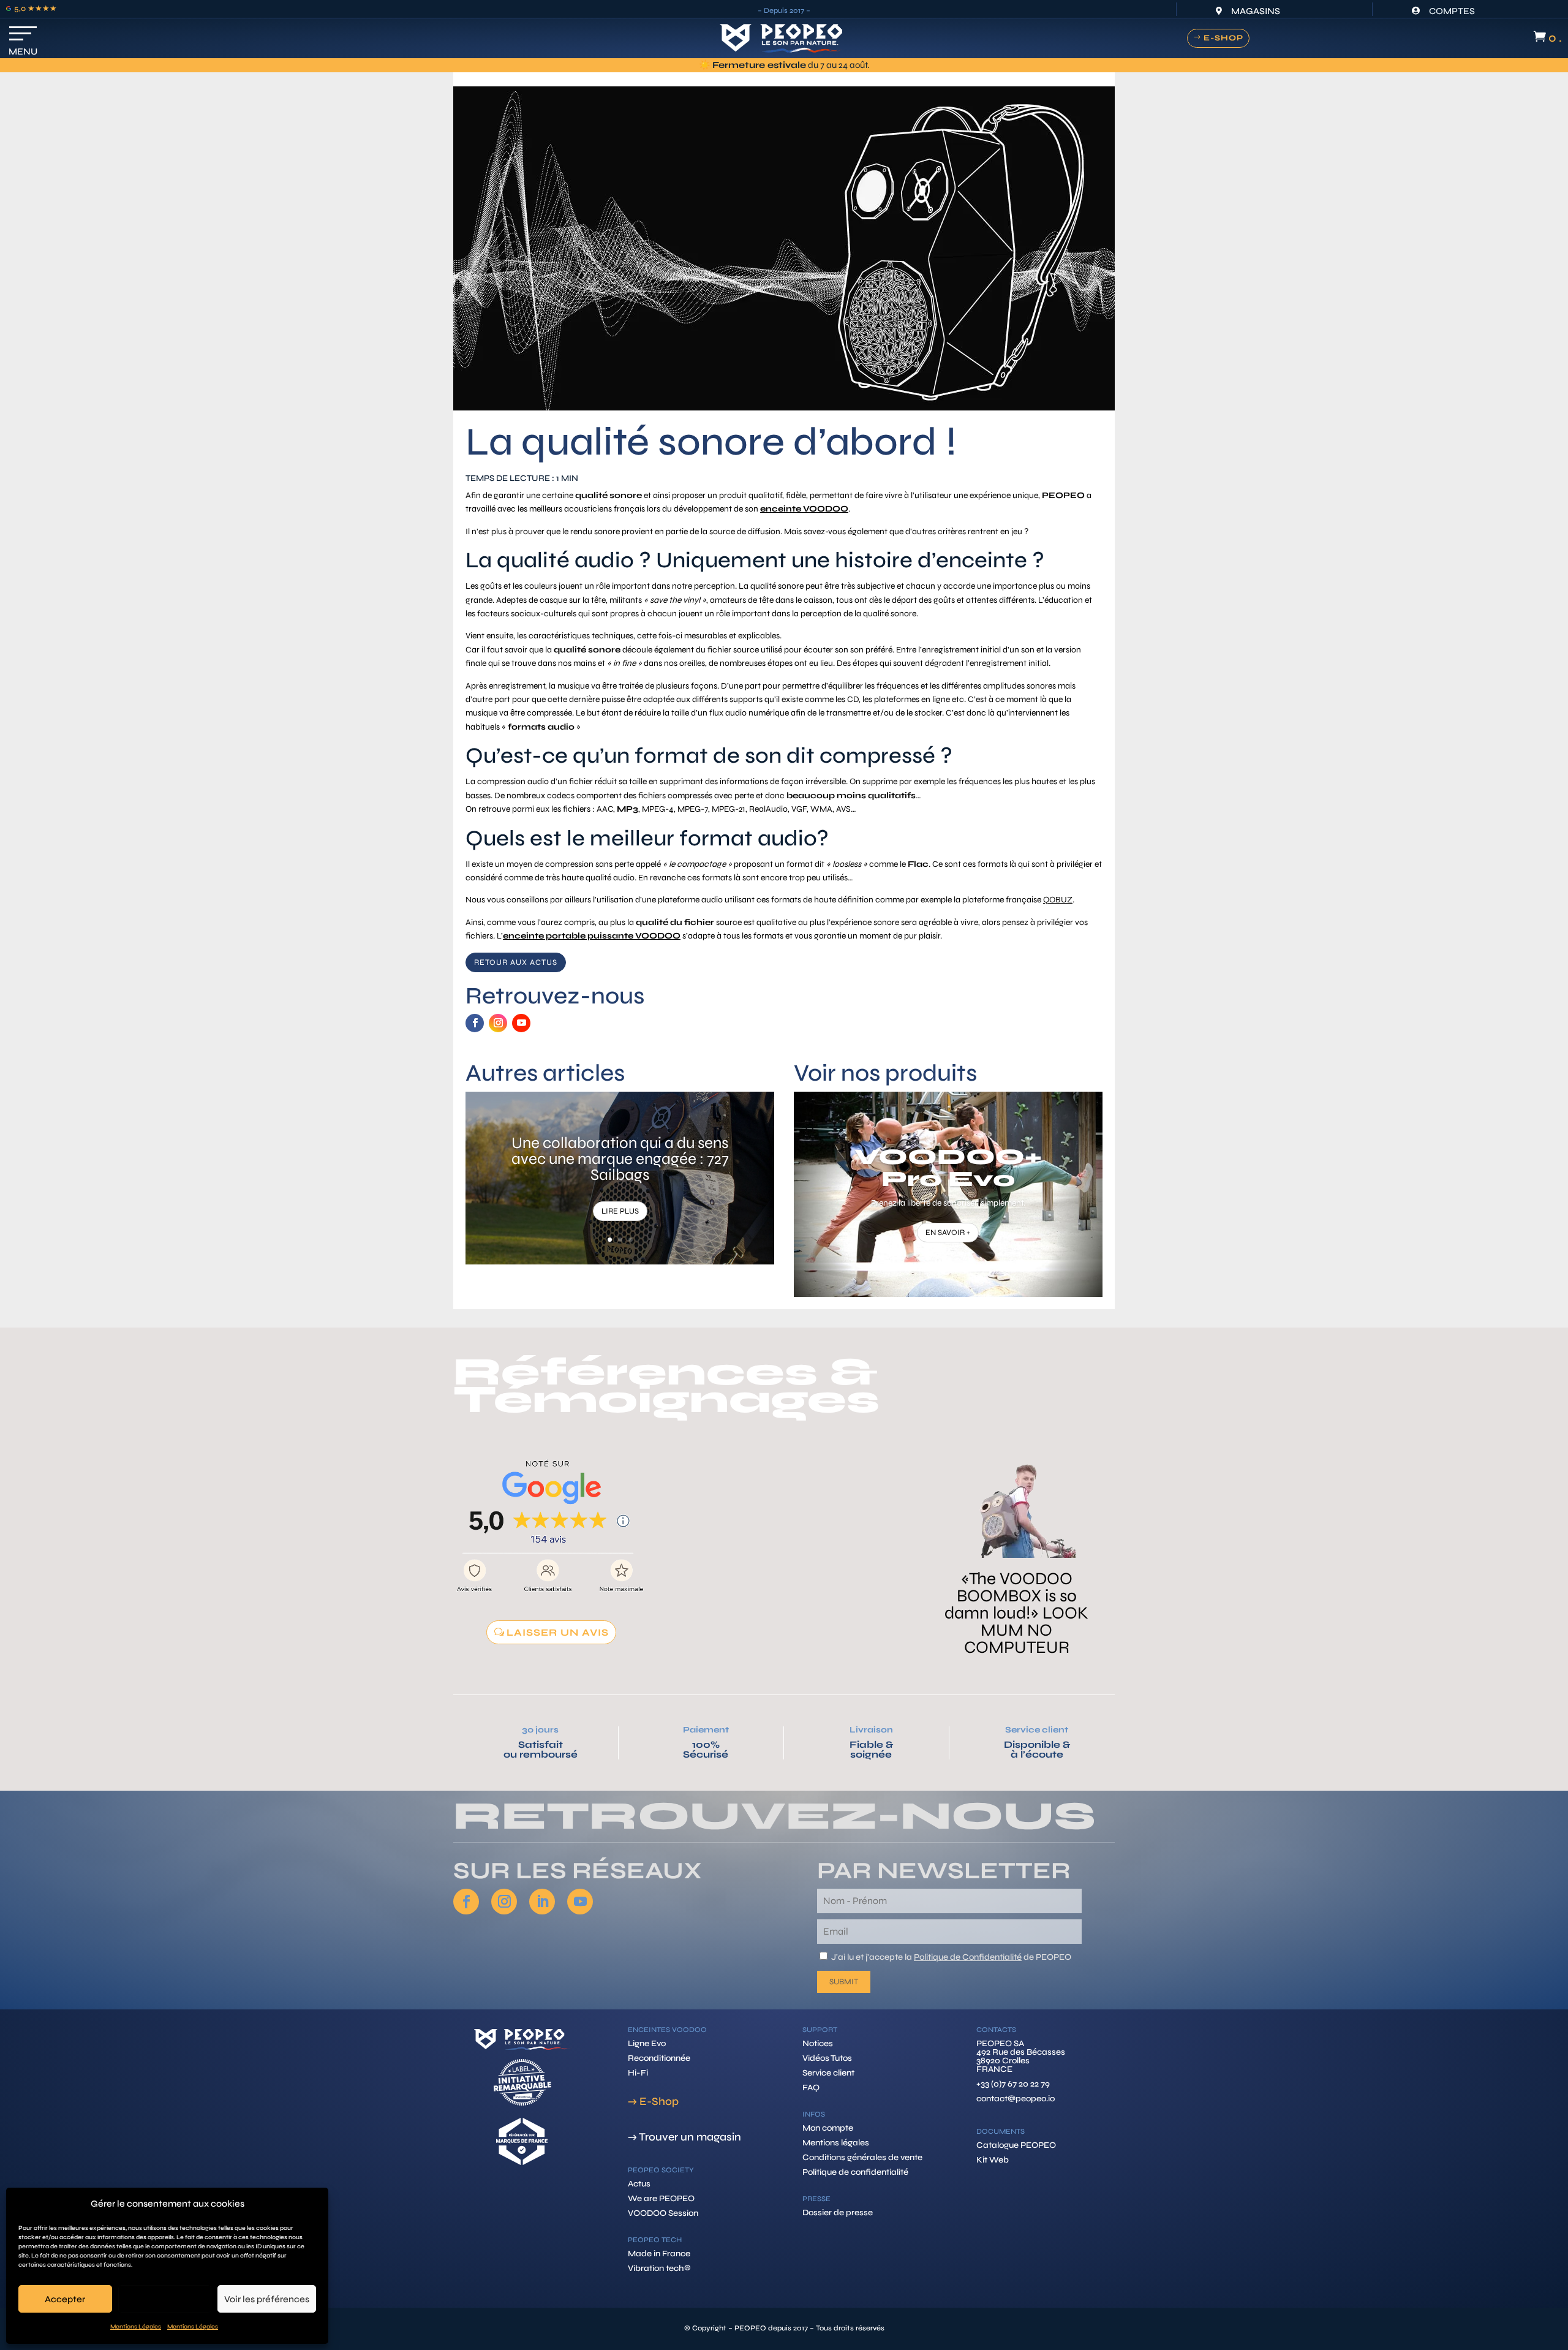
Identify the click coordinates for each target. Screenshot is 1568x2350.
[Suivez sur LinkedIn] (542, 1902)
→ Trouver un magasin (684, 2137)
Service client (1037, 1730)
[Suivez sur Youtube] (521, 1023)
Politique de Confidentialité (968, 1957)
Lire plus (620, 1211)
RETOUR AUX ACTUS (516, 962)
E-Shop (1223, 38)
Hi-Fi (638, 2073)
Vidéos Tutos (827, 2058)
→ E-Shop (653, 2101)
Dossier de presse (838, 2212)
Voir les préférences (267, 2299)
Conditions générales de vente (862, 2157)
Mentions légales (836, 2143)
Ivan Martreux (784, 1472)
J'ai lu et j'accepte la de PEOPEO (951, 1957)
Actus (639, 2184)
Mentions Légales (136, 2327)
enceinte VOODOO (804, 509)
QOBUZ (1058, 900)
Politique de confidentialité (855, 2172)
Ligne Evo (647, 2043)
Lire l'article (1017, 1617)
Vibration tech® (659, 2268)
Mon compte (828, 2128)
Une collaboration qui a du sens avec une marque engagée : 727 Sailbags (620, 1159)
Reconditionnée (659, 2058)
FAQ (811, 2087)
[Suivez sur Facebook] (475, 1023)
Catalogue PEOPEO (1016, 2145)
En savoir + (948, 1233)
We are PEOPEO (661, 2198)
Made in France (659, 2254)
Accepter (65, 2299)
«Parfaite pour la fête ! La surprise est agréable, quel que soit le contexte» (1017, 1546)
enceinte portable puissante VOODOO (592, 936)
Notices (818, 2043)
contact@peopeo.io (1016, 2099)
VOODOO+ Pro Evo (948, 1168)
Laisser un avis (558, 1632)
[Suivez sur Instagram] (498, 1023)
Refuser (164, 2299)
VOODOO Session (663, 2213)
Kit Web (993, 2160)
